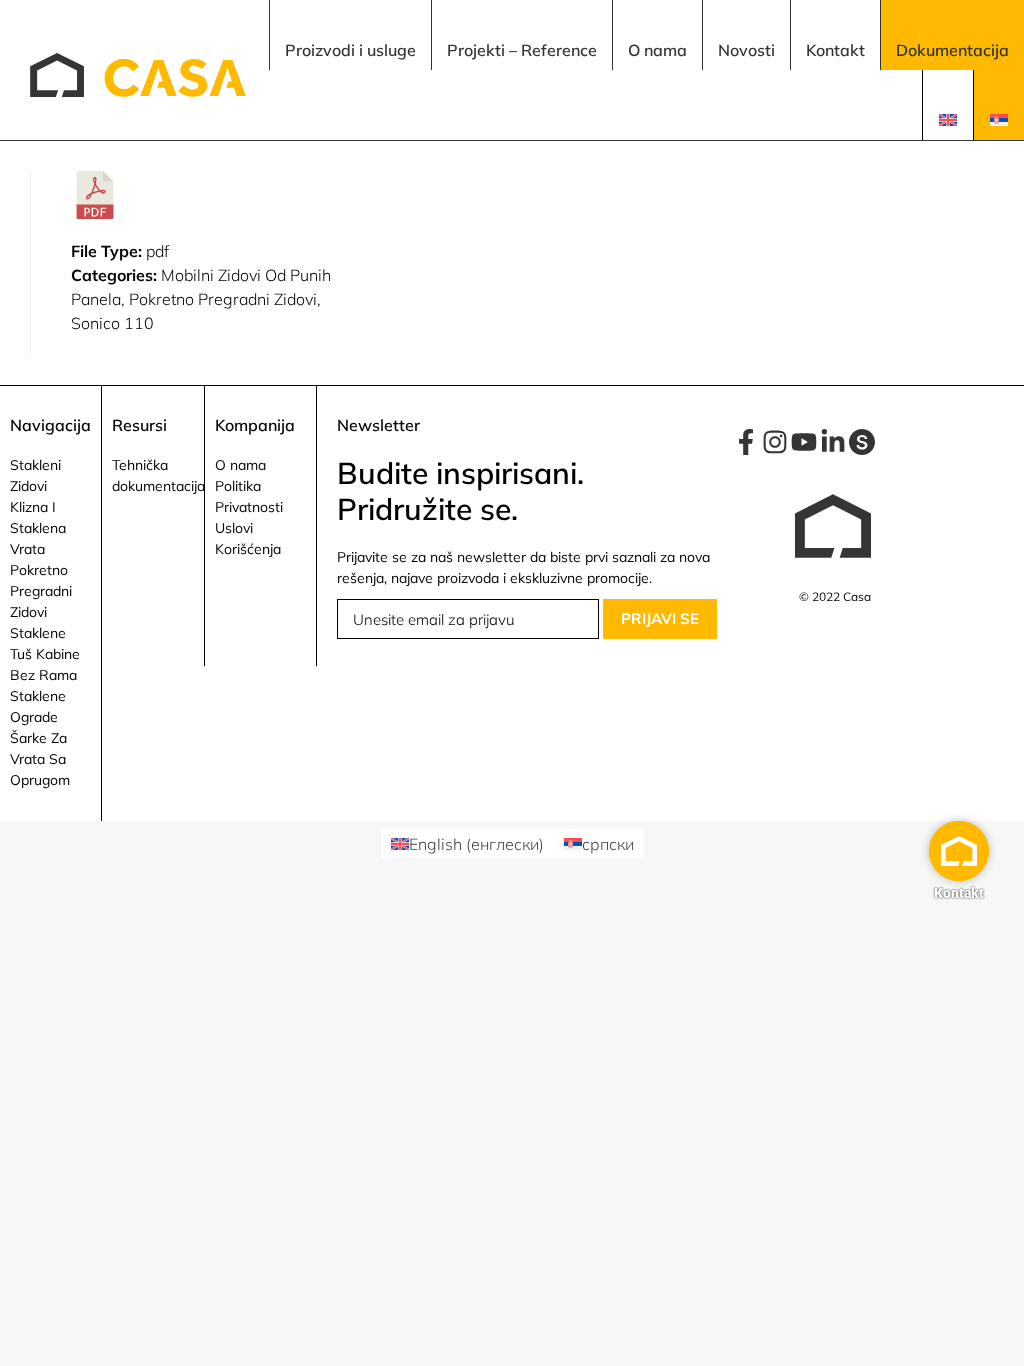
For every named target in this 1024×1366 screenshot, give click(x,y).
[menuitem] (350, 35)
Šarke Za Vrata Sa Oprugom (40, 759)
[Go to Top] (994, 1336)
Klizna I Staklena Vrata (38, 528)
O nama (240, 465)
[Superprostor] (862, 442)
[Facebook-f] (746, 442)
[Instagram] (775, 442)
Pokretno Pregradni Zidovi (41, 591)
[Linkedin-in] (833, 442)
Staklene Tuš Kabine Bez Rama (45, 654)
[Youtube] (804, 442)
